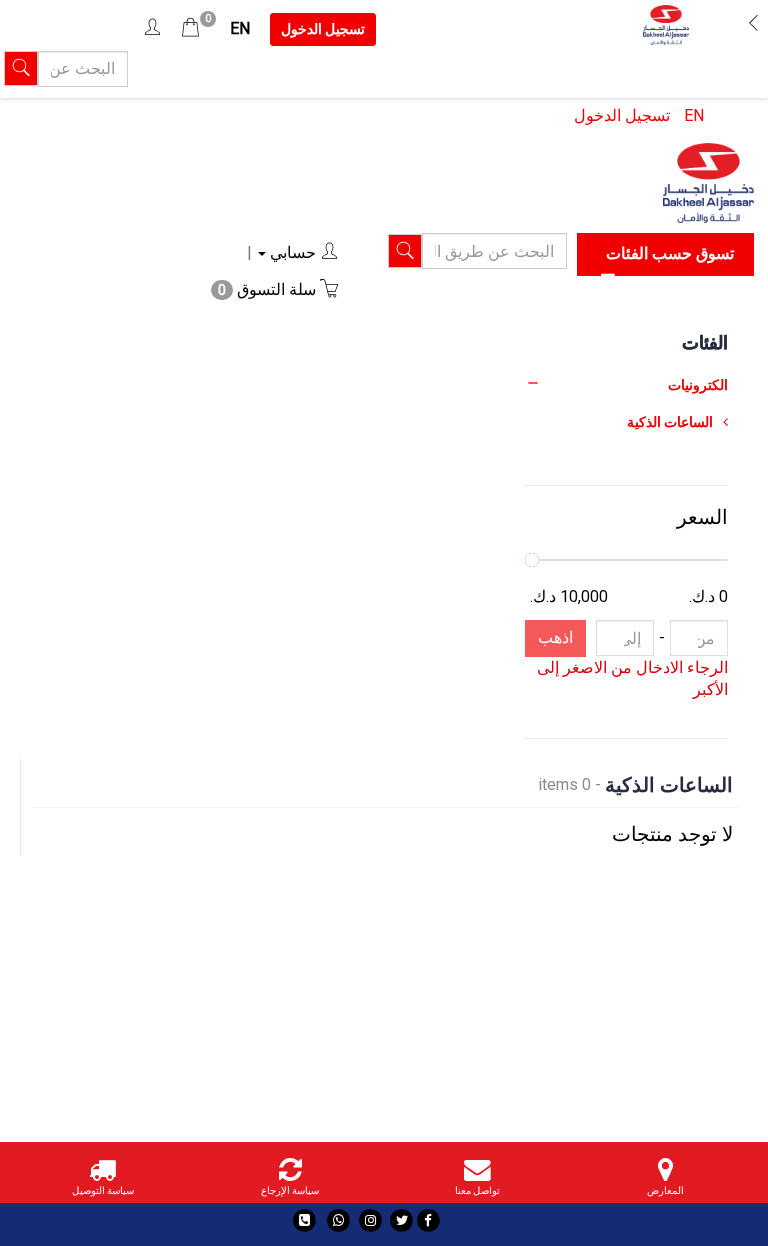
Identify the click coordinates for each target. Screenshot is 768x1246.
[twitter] (401, 1220)
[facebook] (428, 1220)
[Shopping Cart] (190, 28)
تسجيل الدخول (622, 115)
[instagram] (370, 1220)
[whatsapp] (338, 1220)
